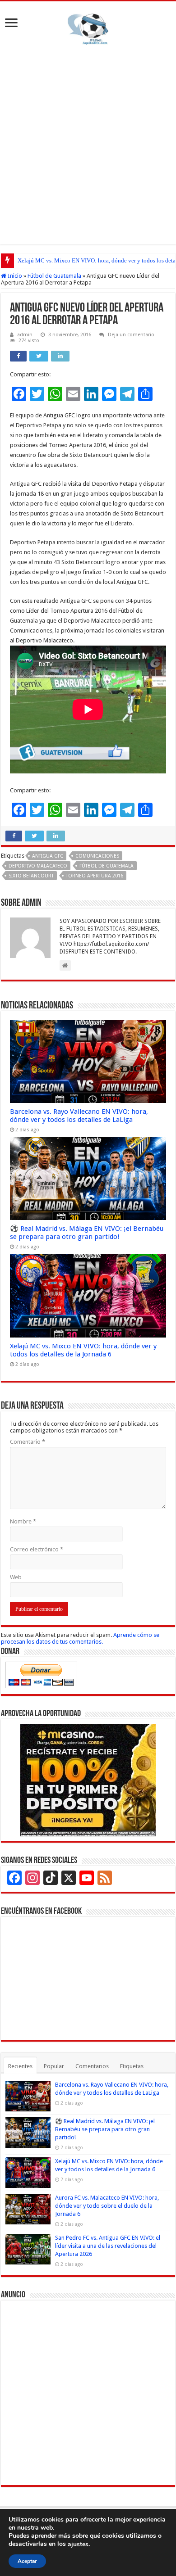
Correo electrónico (37, 1549)
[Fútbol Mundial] (88, 29)
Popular (54, 2066)
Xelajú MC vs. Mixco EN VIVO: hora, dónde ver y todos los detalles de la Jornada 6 (83, 1350)
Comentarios (92, 2066)
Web (16, 1577)
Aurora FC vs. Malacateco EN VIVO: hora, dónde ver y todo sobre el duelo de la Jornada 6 (107, 2206)
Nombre (23, 1521)
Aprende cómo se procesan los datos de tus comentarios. (80, 1638)
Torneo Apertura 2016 (95, 876)
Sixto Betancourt (31, 876)
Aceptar (27, 2561)
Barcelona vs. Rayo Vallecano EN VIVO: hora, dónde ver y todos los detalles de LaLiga (79, 1116)
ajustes (78, 2544)
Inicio (14, 276)
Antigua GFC (48, 856)
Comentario (28, 1442)
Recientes (20, 2066)
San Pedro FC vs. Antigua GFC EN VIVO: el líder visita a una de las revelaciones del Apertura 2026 (108, 2246)
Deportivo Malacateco (38, 866)
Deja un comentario (131, 335)
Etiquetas (132, 2066)
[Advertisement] (88, 143)
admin (25, 335)
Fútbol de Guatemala (54, 276)
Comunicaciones (97, 856)
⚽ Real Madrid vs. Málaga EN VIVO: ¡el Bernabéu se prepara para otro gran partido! (87, 1233)
